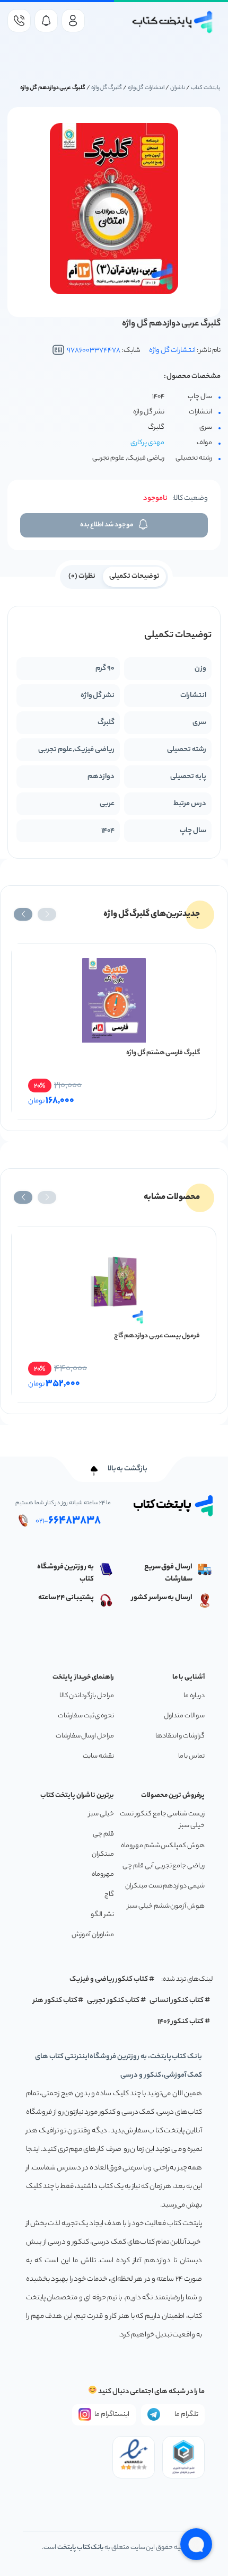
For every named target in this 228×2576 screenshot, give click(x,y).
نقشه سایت (98, 1756)
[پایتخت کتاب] (173, 22)
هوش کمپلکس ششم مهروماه (163, 1846)
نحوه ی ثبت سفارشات (86, 1716)
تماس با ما (191, 1756)
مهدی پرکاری (147, 443)
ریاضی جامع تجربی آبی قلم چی (164, 1866)
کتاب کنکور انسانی (177, 2001)
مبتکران (103, 1854)
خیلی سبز (101, 1814)
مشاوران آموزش (93, 1935)
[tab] (134, 576)
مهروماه (103, 1874)
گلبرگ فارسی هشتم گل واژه (163, 1053)
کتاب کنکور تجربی (113, 2001)
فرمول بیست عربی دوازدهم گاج (157, 1336)
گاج (109, 1895)
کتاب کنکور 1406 (181, 2022)
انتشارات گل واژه (146, 88)
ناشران (178, 88)
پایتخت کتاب (206, 88)
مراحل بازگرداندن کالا (87, 1696)
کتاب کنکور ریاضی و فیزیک (109, 1979)
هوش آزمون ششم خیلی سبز (166, 1906)
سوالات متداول (184, 1716)
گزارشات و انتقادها (180, 1736)
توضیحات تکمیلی (134, 576)
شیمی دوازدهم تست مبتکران (165, 1886)
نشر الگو (102, 1915)
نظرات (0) (82, 576)
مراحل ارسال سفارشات (85, 1736)
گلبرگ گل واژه (107, 88)
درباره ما (194, 1696)
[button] (47, 914)
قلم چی (103, 1834)
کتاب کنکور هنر (55, 2001)
